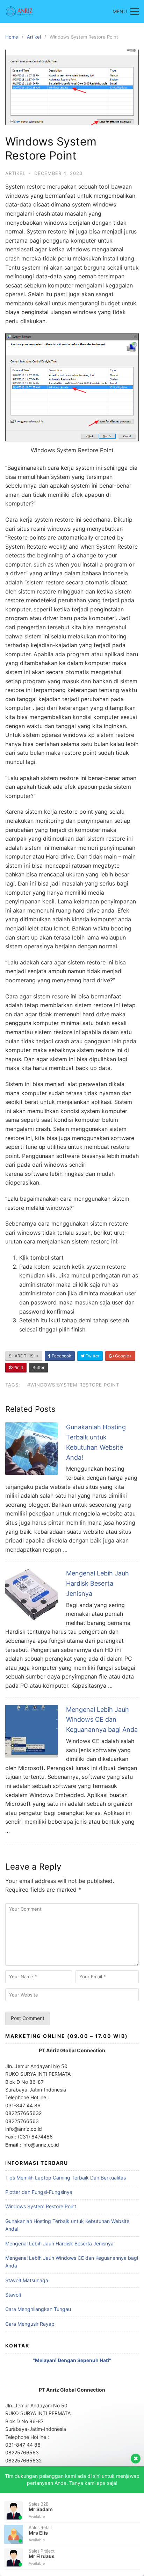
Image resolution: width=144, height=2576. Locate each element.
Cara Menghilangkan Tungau (38, 2309)
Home (12, 37)
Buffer (38, 1367)
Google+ (123, 1356)
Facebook (61, 1356)
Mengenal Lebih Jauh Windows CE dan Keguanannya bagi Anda (102, 1720)
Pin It (18, 1367)
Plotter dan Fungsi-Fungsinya (39, 2192)
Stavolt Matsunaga (27, 2280)
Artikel (34, 37)
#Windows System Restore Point (73, 1385)
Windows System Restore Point (41, 2206)
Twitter (92, 1356)
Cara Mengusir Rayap (30, 2324)
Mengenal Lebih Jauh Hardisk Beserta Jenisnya (98, 1583)
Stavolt (13, 2295)
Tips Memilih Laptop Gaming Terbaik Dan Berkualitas (66, 2178)
